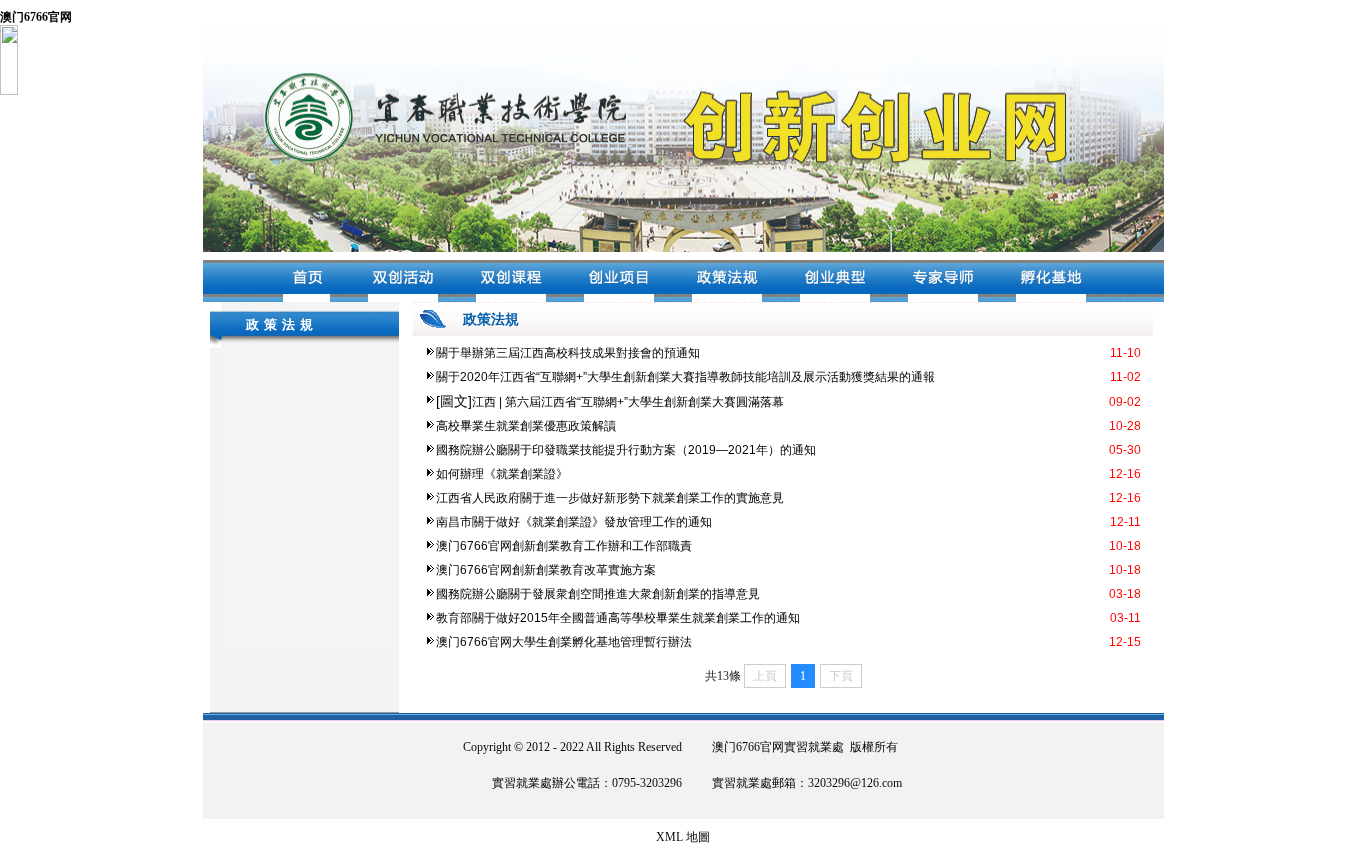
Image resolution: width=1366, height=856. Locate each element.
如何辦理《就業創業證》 (502, 474)
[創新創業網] (683, 248)
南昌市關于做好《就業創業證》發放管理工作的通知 (574, 522)
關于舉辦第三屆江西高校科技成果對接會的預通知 (568, 353)
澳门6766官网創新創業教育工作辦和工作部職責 (564, 546)
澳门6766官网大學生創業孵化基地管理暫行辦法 (564, 642)
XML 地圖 (683, 837)
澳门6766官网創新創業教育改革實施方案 (546, 570)
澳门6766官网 (36, 17)
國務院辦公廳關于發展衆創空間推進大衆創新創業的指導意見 (598, 594)
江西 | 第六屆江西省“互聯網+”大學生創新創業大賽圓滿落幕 (628, 402)
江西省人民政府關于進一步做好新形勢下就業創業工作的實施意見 (610, 498)
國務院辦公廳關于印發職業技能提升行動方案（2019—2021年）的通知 (626, 450)
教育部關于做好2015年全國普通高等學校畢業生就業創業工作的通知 (618, 618)
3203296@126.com (855, 783)
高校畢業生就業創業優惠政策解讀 (526, 426)
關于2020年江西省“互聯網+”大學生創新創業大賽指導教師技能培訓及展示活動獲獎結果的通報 (685, 377)
